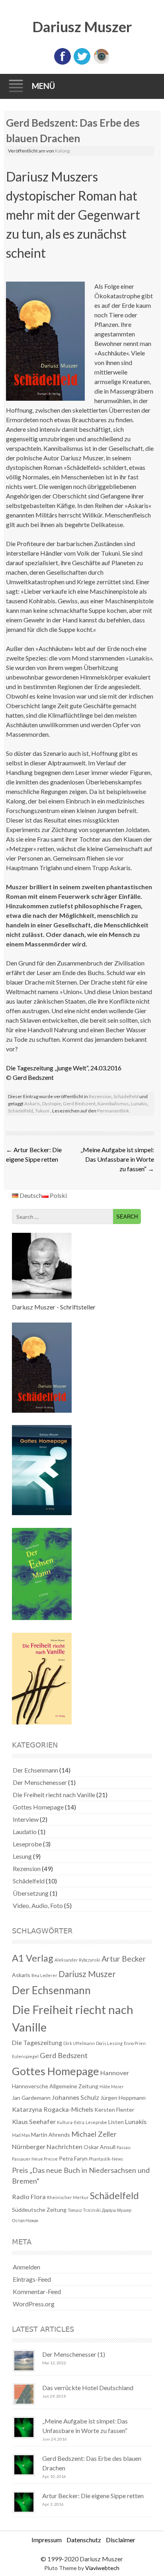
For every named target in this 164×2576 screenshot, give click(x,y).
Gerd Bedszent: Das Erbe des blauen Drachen (92, 2463)
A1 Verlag (33, 1958)
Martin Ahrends (51, 2135)
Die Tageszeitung (37, 2042)
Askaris (32, 1104)
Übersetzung (31, 1893)
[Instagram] (102, 63)
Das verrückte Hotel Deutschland (88, 2388)
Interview (26, 1819)
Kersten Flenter (114, 2110)
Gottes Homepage (38, 1807)
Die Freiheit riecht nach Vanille (54, 1795)
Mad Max (21, 2135)
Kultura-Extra (71, 2122)
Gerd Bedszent (33, 1077)
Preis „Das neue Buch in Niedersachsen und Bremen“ (81, 2175)
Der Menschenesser (40, 1782)
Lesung (22, 1856)
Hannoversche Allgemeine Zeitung (55, 2086)
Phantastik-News (106, 2159)
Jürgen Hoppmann (123, 2098)
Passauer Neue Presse (35, 2159)
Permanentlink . (114, 1111)
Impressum (47, 2540)
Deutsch (30, 1195)
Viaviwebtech (102, 2568)
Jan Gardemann (31, 2098)
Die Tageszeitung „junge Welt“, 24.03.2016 (64, 1068)
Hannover (115, 2073)
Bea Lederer (44, 1975)
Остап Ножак (25, 2220)
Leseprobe (27, 1844)
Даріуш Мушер (117, 2210)
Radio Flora (29, 2197)
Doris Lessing (109, 2043)
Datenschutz (84, 2540)
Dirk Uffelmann (79, 2043)
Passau (124, 2147)
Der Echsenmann (35, 1770)
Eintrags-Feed (32, 2279)
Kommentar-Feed (37, 2291)
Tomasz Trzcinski (84, 2210)
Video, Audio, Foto (38, 1905)
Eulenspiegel (25, 2056)
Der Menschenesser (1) (74, 2354)
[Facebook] (62, 63)
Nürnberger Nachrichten (47, 2146)
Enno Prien (135, 2043)
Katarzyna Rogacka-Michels (53, 2109)
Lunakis (139, 1104)
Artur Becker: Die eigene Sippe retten (93, 2496)
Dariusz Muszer (82, 27)
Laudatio (25, 1832)
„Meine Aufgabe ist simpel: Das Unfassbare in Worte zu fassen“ (117, 1159)
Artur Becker (124, 1959)
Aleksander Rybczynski (77, 1960)
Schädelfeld (126, 1096)
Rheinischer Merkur (68, 2197)
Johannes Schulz (75, 2097)
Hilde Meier (112, 2086)
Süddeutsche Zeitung (39, 2210)
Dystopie (52, 1104)
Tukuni (42, 1111)
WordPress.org (34, 2304)
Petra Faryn (73, 2158)
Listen (116, 2122)
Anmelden (26, 2267)
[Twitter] (82, 63)
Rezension (100, 1096)
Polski (58, 1195)
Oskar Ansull (100, 2147)
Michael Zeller (94, 2134)
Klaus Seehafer (34, 2121)
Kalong (62, 151)
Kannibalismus (113, 1104)
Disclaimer (121, 2540)
